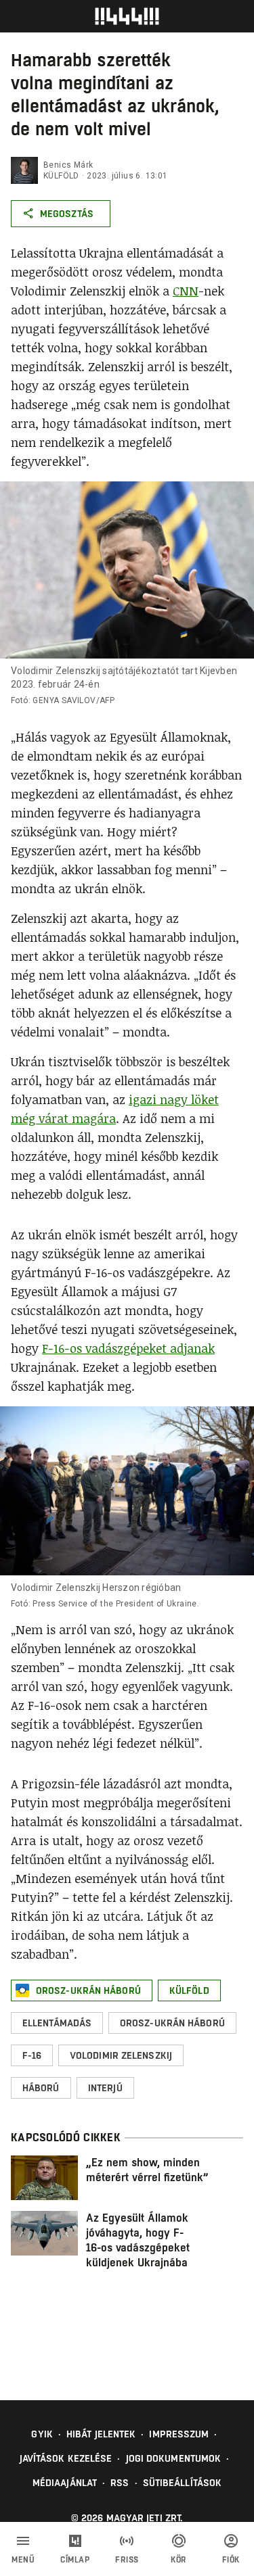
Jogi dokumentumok (174, 2458)
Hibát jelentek (101, 2434)
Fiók (231, 2560)
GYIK (42, 2434)
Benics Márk (68, 165)
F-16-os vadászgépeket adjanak (128, 1348)
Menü (23, 2560)
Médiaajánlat (65, 2483)
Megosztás (67, 214)
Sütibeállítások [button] (183, 2483)
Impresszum (179, 2434)
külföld (61, 176)
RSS (120, 2483)
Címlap (75, 2560)
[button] (82, 1990)
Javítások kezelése (66, 2458)
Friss (127, 2560)
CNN (186, 291)
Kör (179, 2560)
